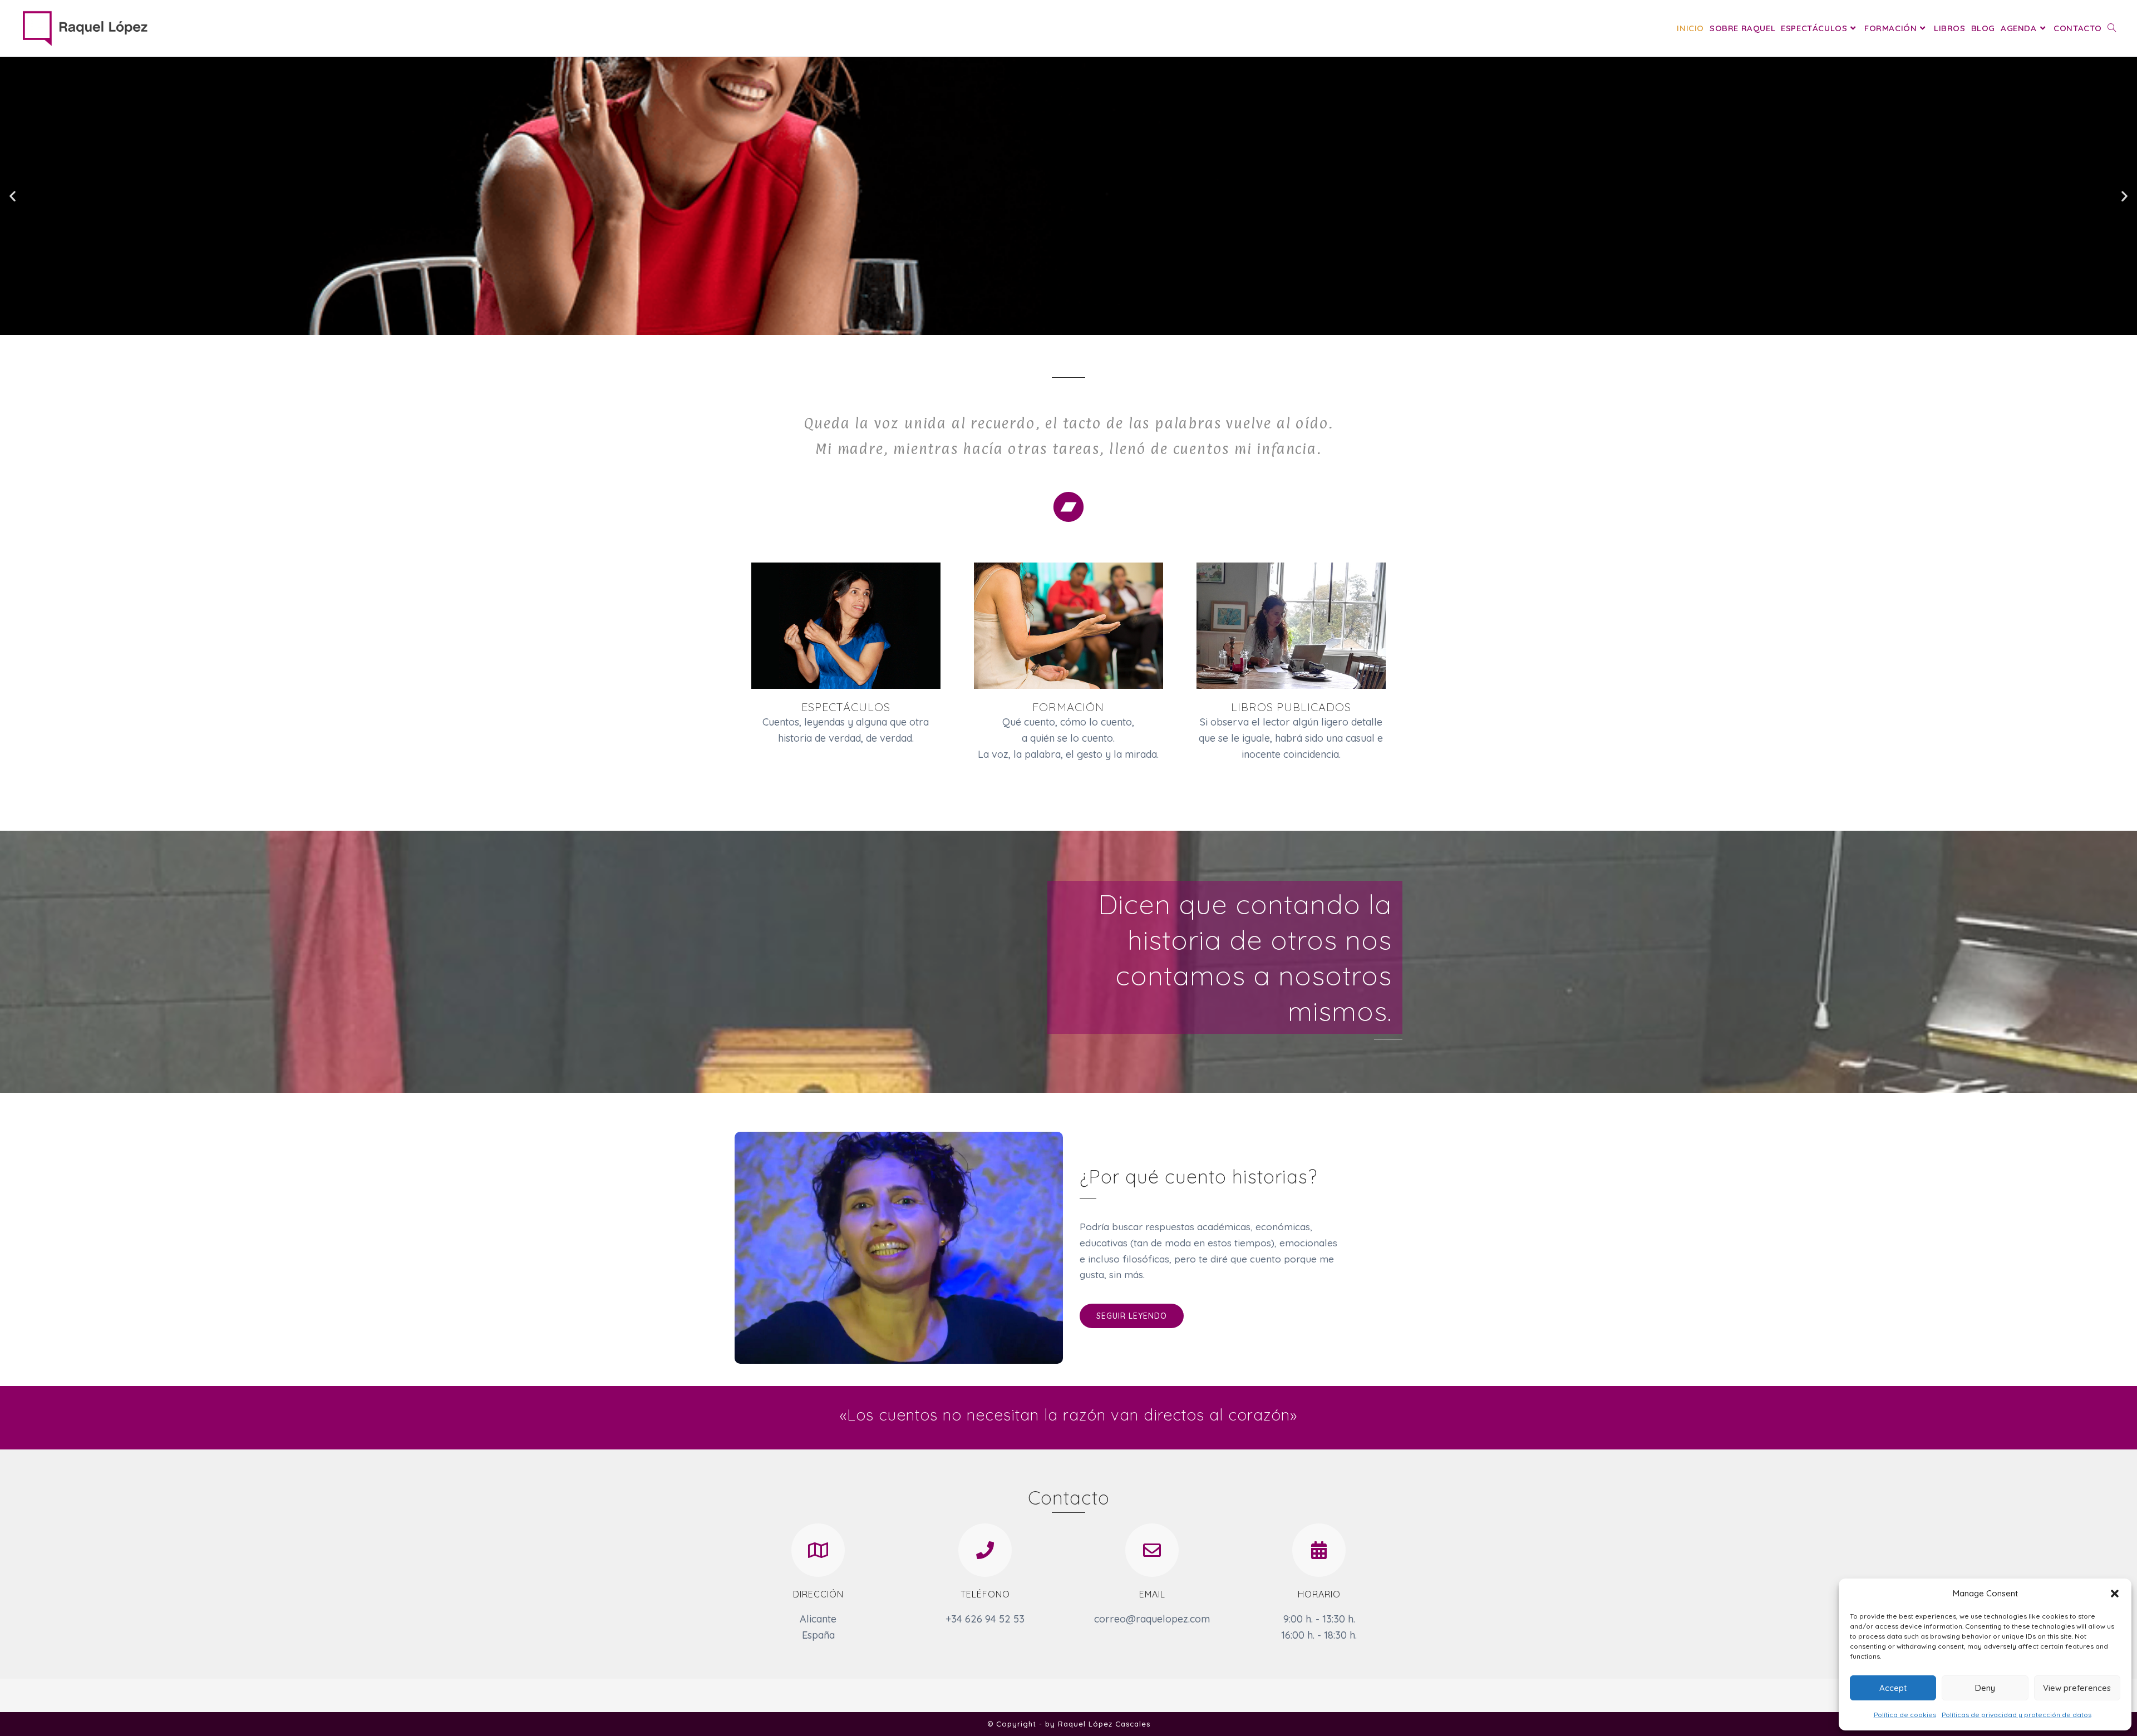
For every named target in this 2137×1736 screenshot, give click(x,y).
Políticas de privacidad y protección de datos (2017, 1715)
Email (1152, 1594)
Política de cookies (1905, 1715)
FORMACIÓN (1068, 707)
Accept (1893, 1688)
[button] (2115, 1594)
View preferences (2077, 1688)
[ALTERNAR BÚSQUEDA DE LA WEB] (2112, 28)
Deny (1985, 1688)
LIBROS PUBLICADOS (1291, 707)
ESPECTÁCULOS (846, 707)
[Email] (1152, 1550)
